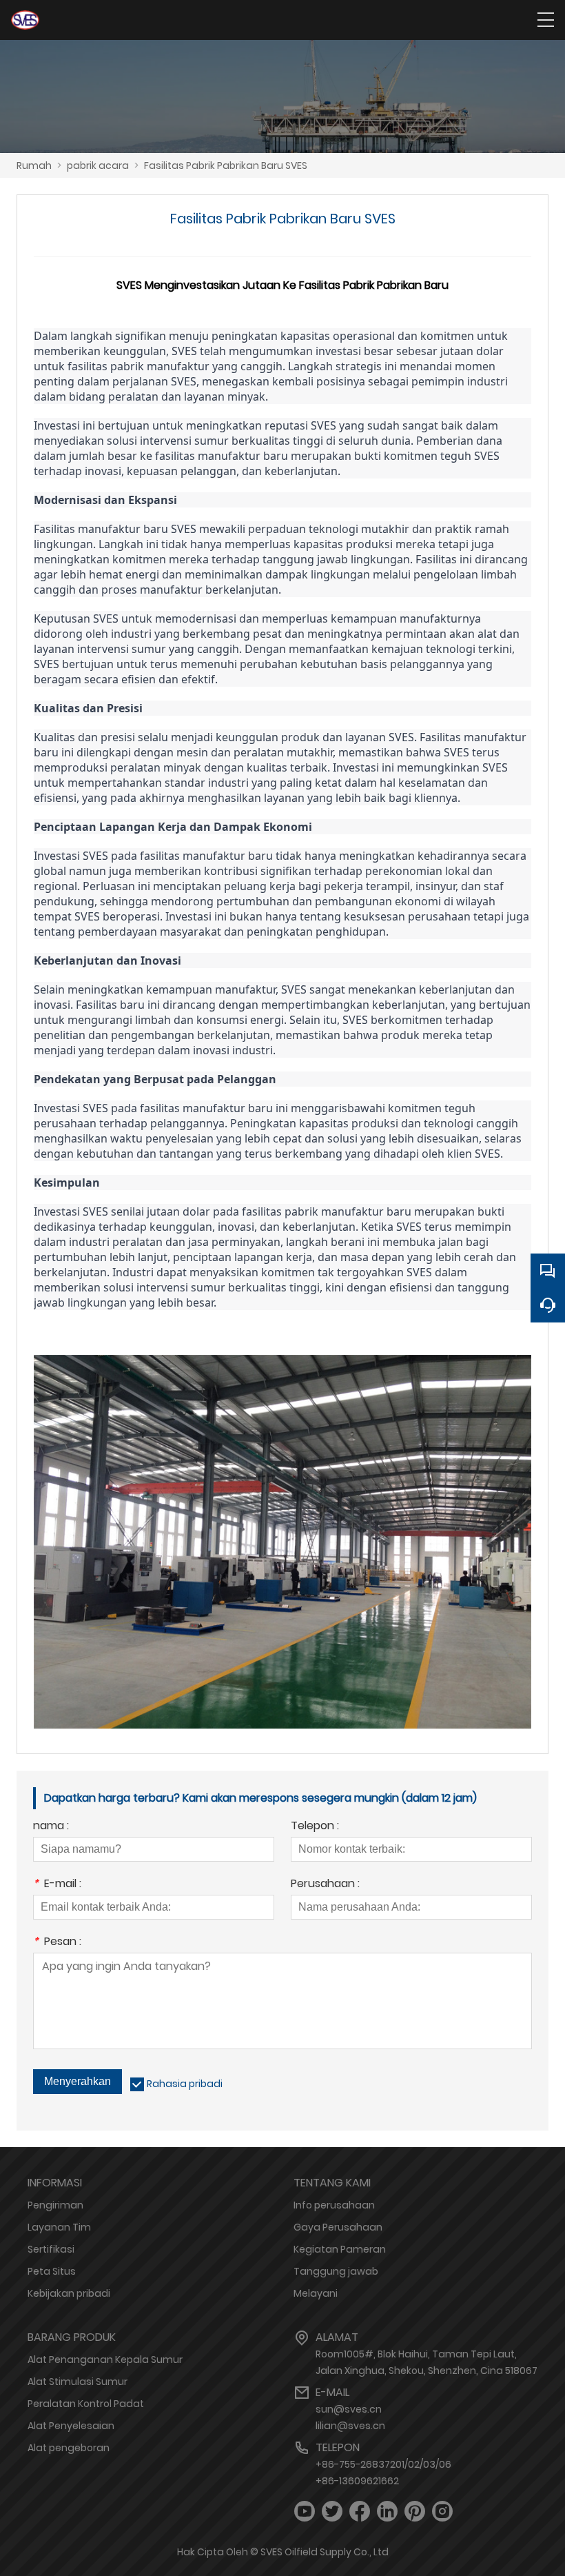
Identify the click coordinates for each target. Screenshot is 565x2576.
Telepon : (315, 1827)
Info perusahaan (334, 2205)
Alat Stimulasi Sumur (78, 2382)
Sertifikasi (51, 2249)
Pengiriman (55, 2205)
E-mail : (57, 1885)
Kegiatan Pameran (340, 2249)
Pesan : (57, 1943)
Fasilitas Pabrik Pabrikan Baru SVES (226, 165)
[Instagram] (442, 2512)
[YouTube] (305, 2512)
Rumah (34, 165)
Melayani (316, 2293)
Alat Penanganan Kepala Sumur (105, 2359)
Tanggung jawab (336, 2271)
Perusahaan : (325, 1885)
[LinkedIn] (387, 2512)
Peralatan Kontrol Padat (86, 2404)
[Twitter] (332, 2512)
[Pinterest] (415, 2512)
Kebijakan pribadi (69, 2293)
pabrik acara (98, 165)
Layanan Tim (59, 2227)
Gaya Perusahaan (338, 2227)
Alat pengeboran (69, 2448)
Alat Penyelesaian (71, 2426)
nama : (51, 1827)
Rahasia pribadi (185, 2084)
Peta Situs (52, 2271)
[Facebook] (360, 2512)
